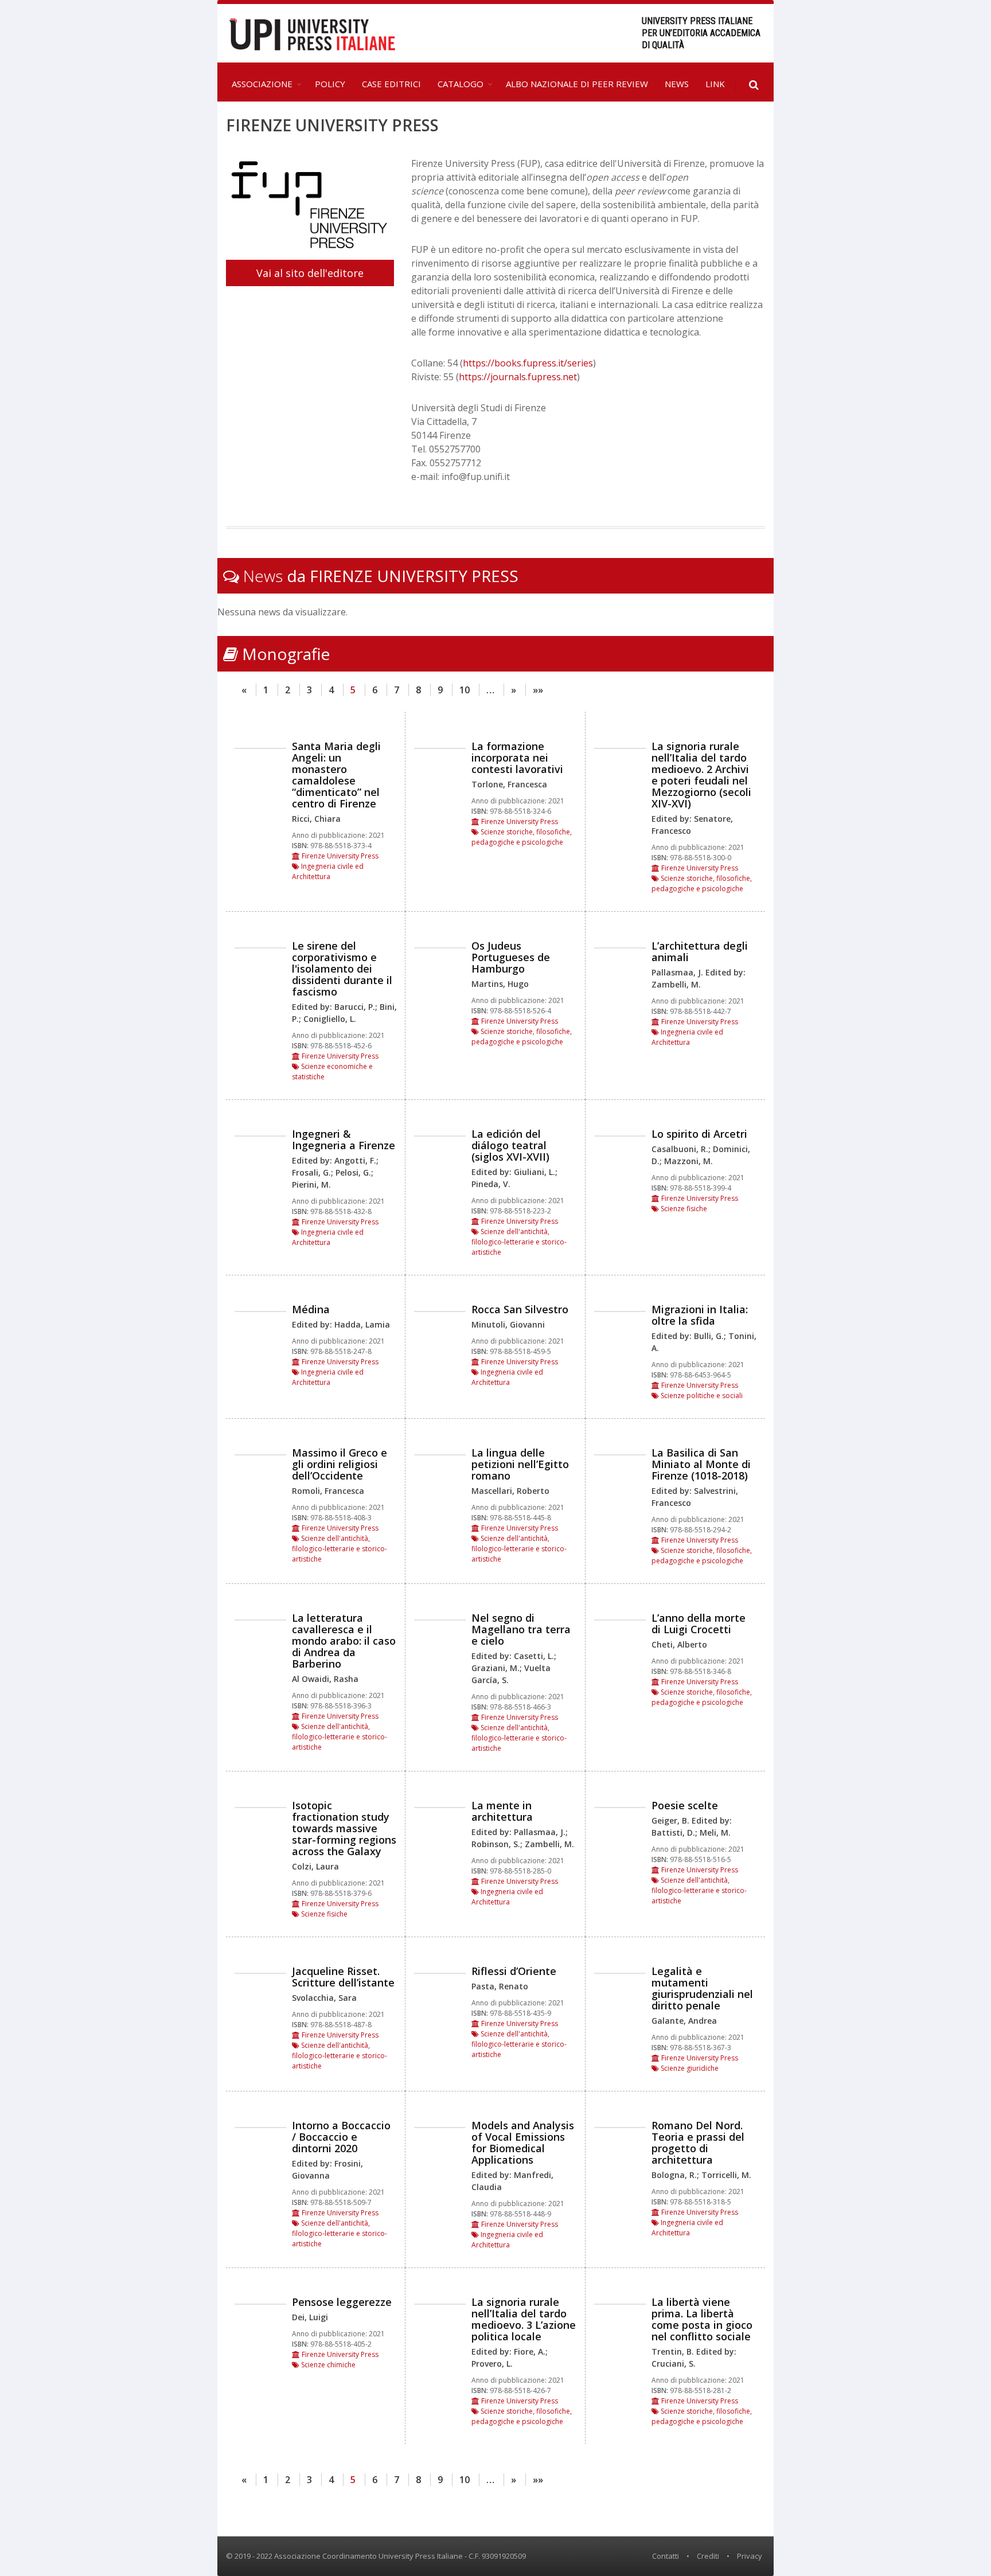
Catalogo (461, 84)
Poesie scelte (685, 1805)
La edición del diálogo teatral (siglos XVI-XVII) (510, 1145)
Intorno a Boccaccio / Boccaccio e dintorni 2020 (341, 2137)
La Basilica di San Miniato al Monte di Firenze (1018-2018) (701, 1464)
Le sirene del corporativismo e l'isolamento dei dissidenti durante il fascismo (342, 969)
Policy (330, 84)
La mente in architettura (502, 1811)
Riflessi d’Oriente (514, 1971)
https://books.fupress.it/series (528, 363)
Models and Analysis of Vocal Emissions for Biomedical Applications (523, 2142)
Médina (311, 1309)
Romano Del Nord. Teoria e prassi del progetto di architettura (698, 2142)
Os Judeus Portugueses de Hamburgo (511, 957)
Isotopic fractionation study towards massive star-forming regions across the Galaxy (344, 1828)
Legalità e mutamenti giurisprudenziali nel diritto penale (702, 1988)
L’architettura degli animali (700, 951)
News (677, 84)
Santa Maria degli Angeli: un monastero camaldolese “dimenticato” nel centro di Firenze (336, 775)
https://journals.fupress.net (518, 377)
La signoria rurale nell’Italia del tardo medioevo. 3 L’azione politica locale (524, 2319)
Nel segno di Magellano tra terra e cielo (521, 1629)
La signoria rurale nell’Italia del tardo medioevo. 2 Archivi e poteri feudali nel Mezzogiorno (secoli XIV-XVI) (701, 775)
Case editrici (391, 84)
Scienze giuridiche (689, 2068)
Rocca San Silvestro (520, 1309)
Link (715, 84)
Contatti (666, 2556)
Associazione (262, 84)
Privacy (750, 2556)
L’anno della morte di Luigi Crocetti (699, 1623)
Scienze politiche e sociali (701, 1396)
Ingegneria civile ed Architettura (328, 871)
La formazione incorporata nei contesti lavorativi (517, 758)
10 (465, 690)
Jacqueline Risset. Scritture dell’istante (343, 1977)
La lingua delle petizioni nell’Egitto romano (520, 1464)
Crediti (708, 2556)
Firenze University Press (339, 856)
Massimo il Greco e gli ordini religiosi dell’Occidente (340, 1464)
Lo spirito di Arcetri (699, 1134)
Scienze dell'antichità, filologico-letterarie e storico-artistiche (519, 1242)
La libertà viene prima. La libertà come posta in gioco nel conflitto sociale (702, 2319)
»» (538, 690)
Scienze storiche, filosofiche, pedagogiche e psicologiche (522, 837)
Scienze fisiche (683, 1209)
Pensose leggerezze (342, 2302)
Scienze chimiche (327, 2365)
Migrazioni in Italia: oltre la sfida (700, 1315)
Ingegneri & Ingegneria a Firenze (344, 1139)
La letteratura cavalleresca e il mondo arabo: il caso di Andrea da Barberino (344, 1641)
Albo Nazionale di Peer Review (577, 84)
